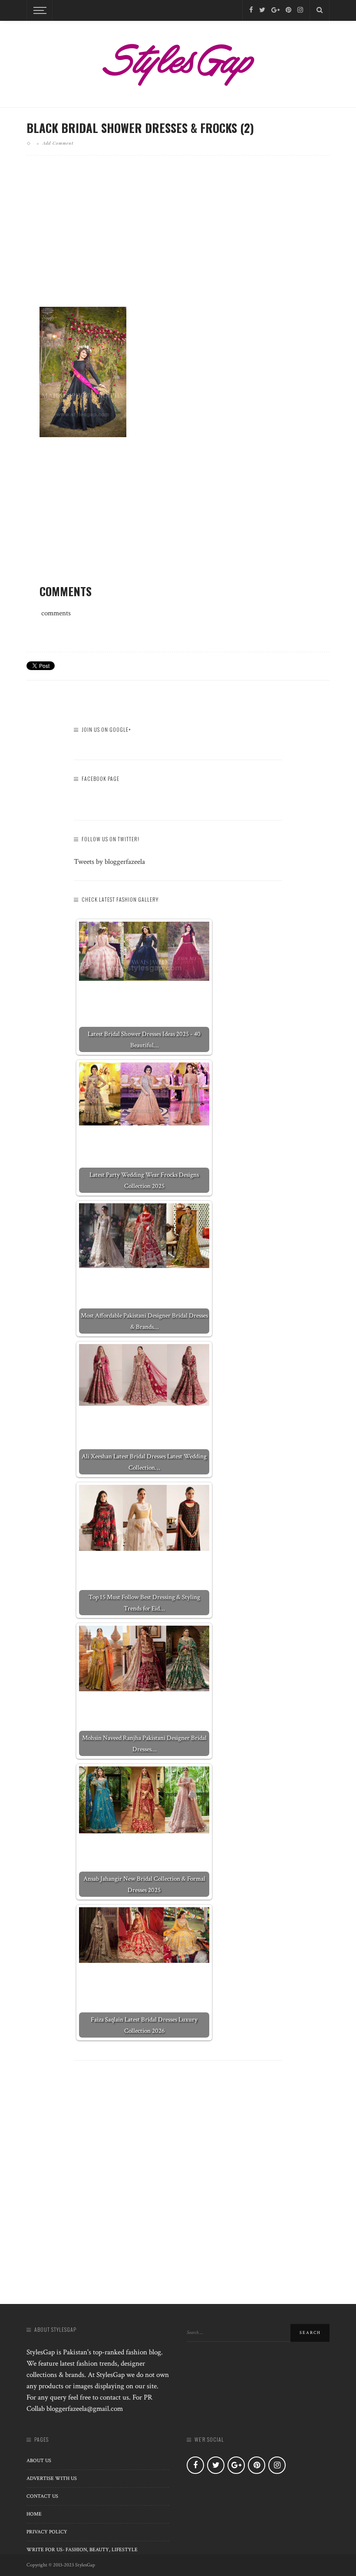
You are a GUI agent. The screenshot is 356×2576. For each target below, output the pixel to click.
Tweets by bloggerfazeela (109, 862)
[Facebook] (251, 10)
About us (39, 2461)
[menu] (39, 10)
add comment (58, 143)
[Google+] (275, 10)
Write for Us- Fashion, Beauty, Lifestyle (82, 2550)
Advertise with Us (52, 2478)
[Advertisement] (178, 238)
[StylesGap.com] (178, 62)
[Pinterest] (288, 10)
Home (34, 2514)
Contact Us (42, 2496)
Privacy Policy (47, 2532)
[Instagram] (300, 10)
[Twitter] (262, 10)
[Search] (320, 10)
